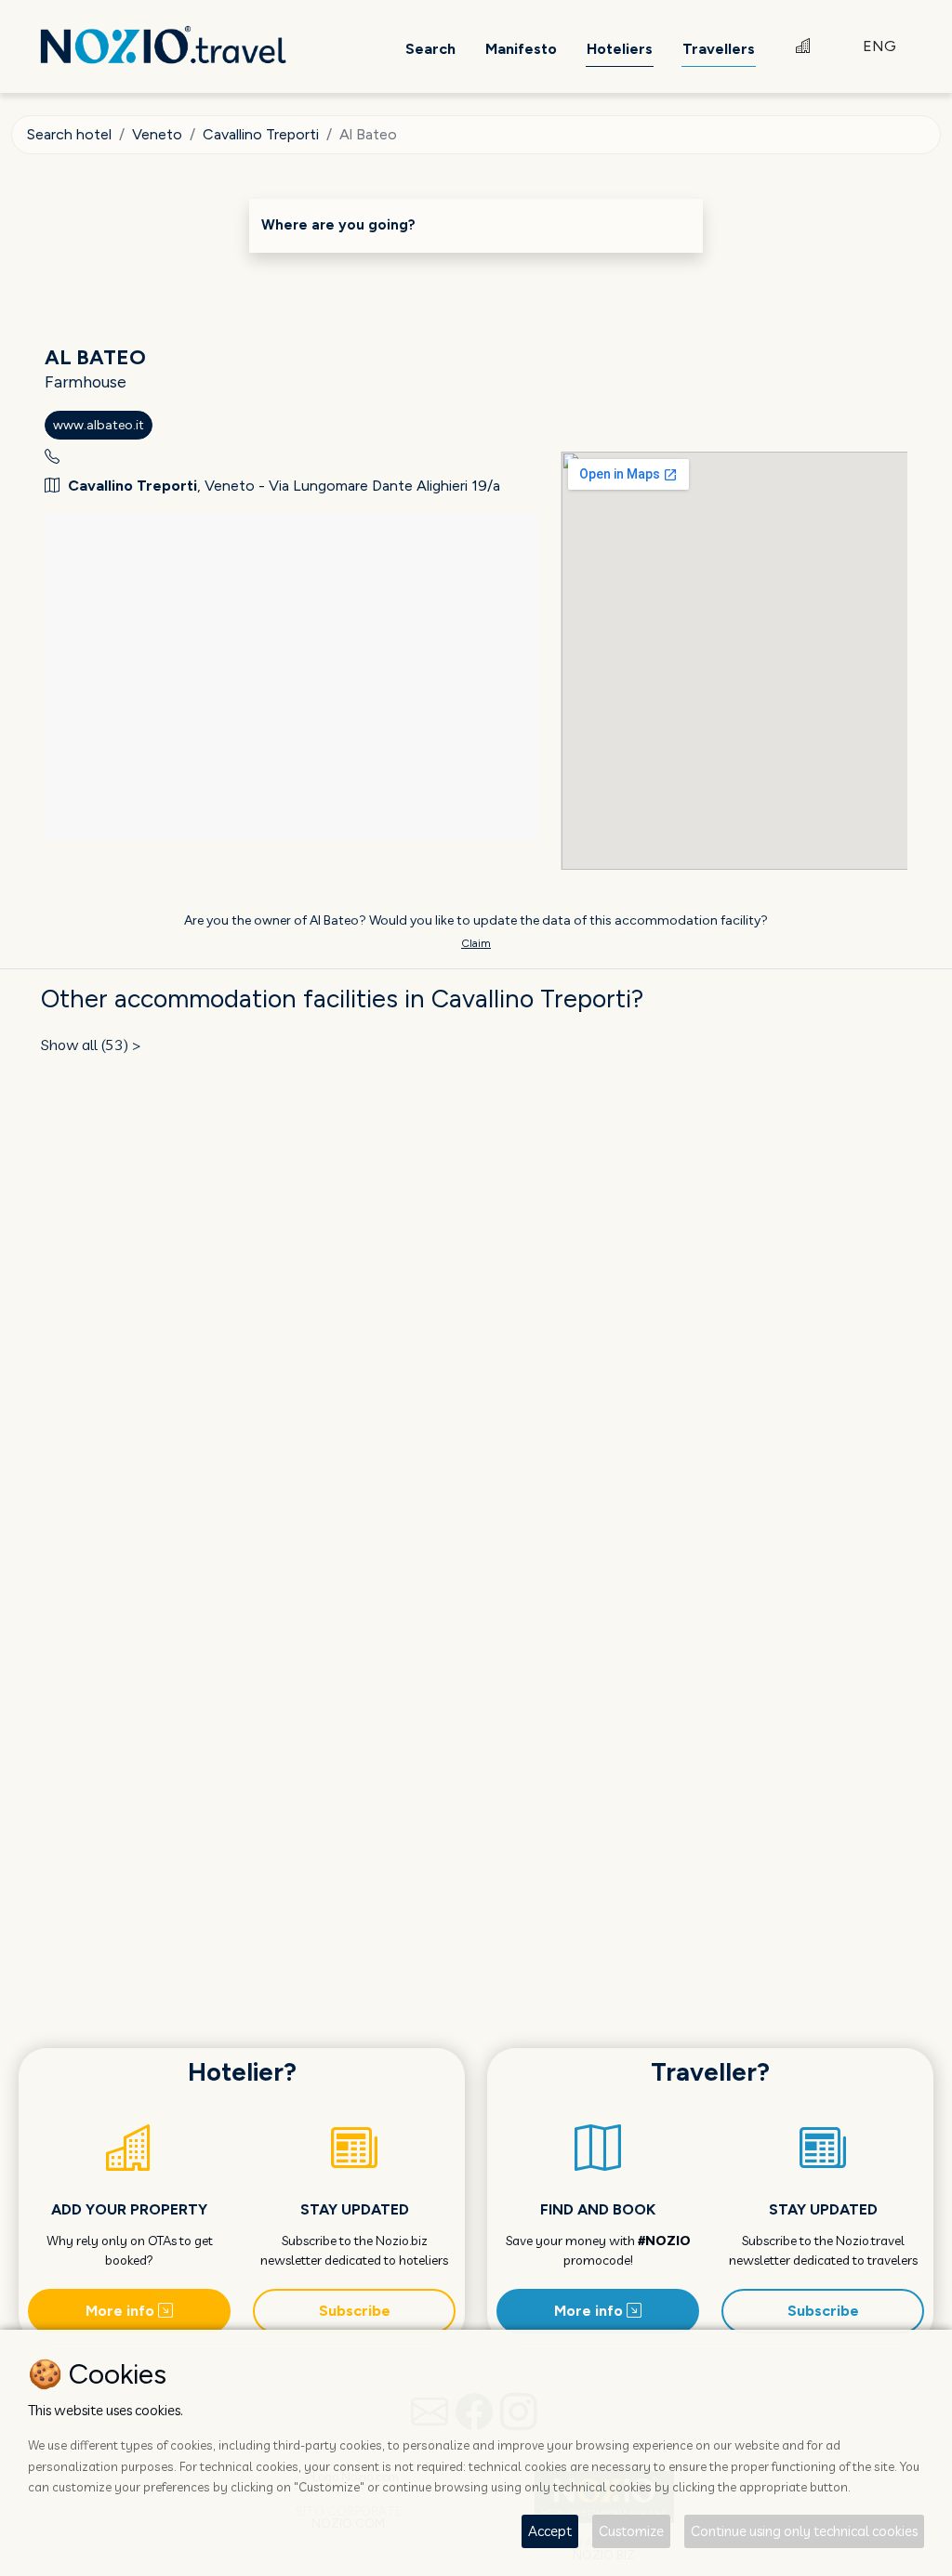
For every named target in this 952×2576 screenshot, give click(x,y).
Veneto (157, 134)
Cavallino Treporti (261, 134)
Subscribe (355, 2311)
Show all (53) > (91, 1045)
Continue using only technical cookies (804, 2531)
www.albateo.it (99, 425)
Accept (550, 2531)
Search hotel (69, 134)
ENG (879, 46)
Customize (631, 2531)
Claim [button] (476, 943)
